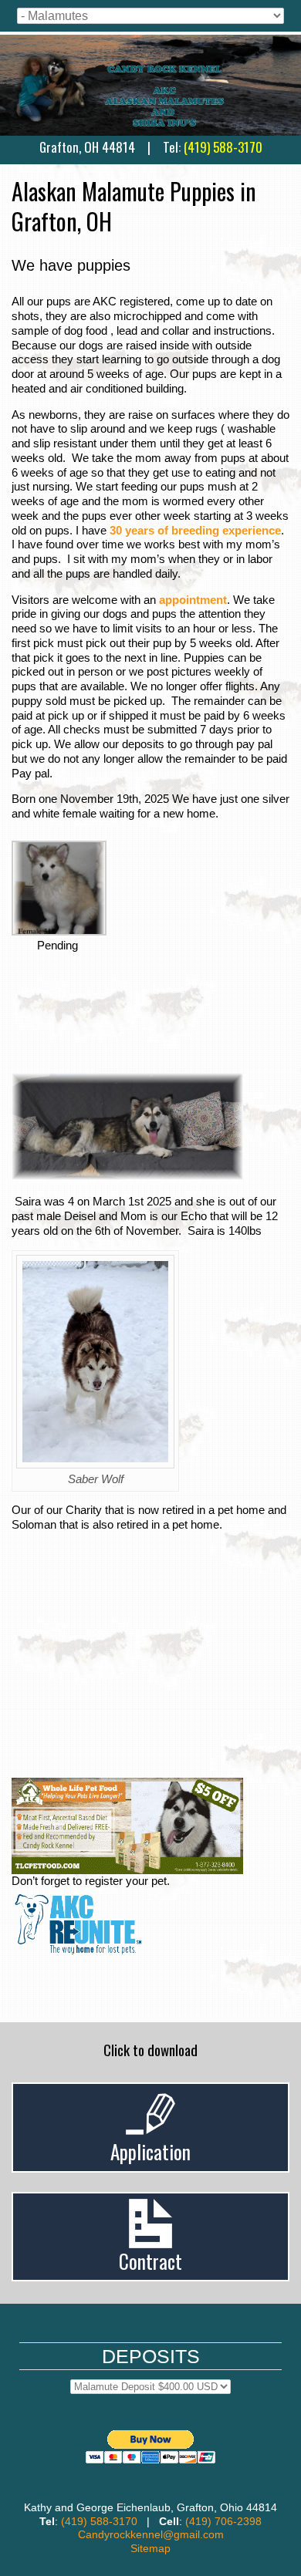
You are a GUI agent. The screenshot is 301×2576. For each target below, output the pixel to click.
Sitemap (150, 2548)
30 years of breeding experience (195, 530)
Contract (150, 2261)
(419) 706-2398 (223, 2521)
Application (150, 2151)
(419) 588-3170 (223, 147)
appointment (193, 600)
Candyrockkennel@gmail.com (151, 2534)
